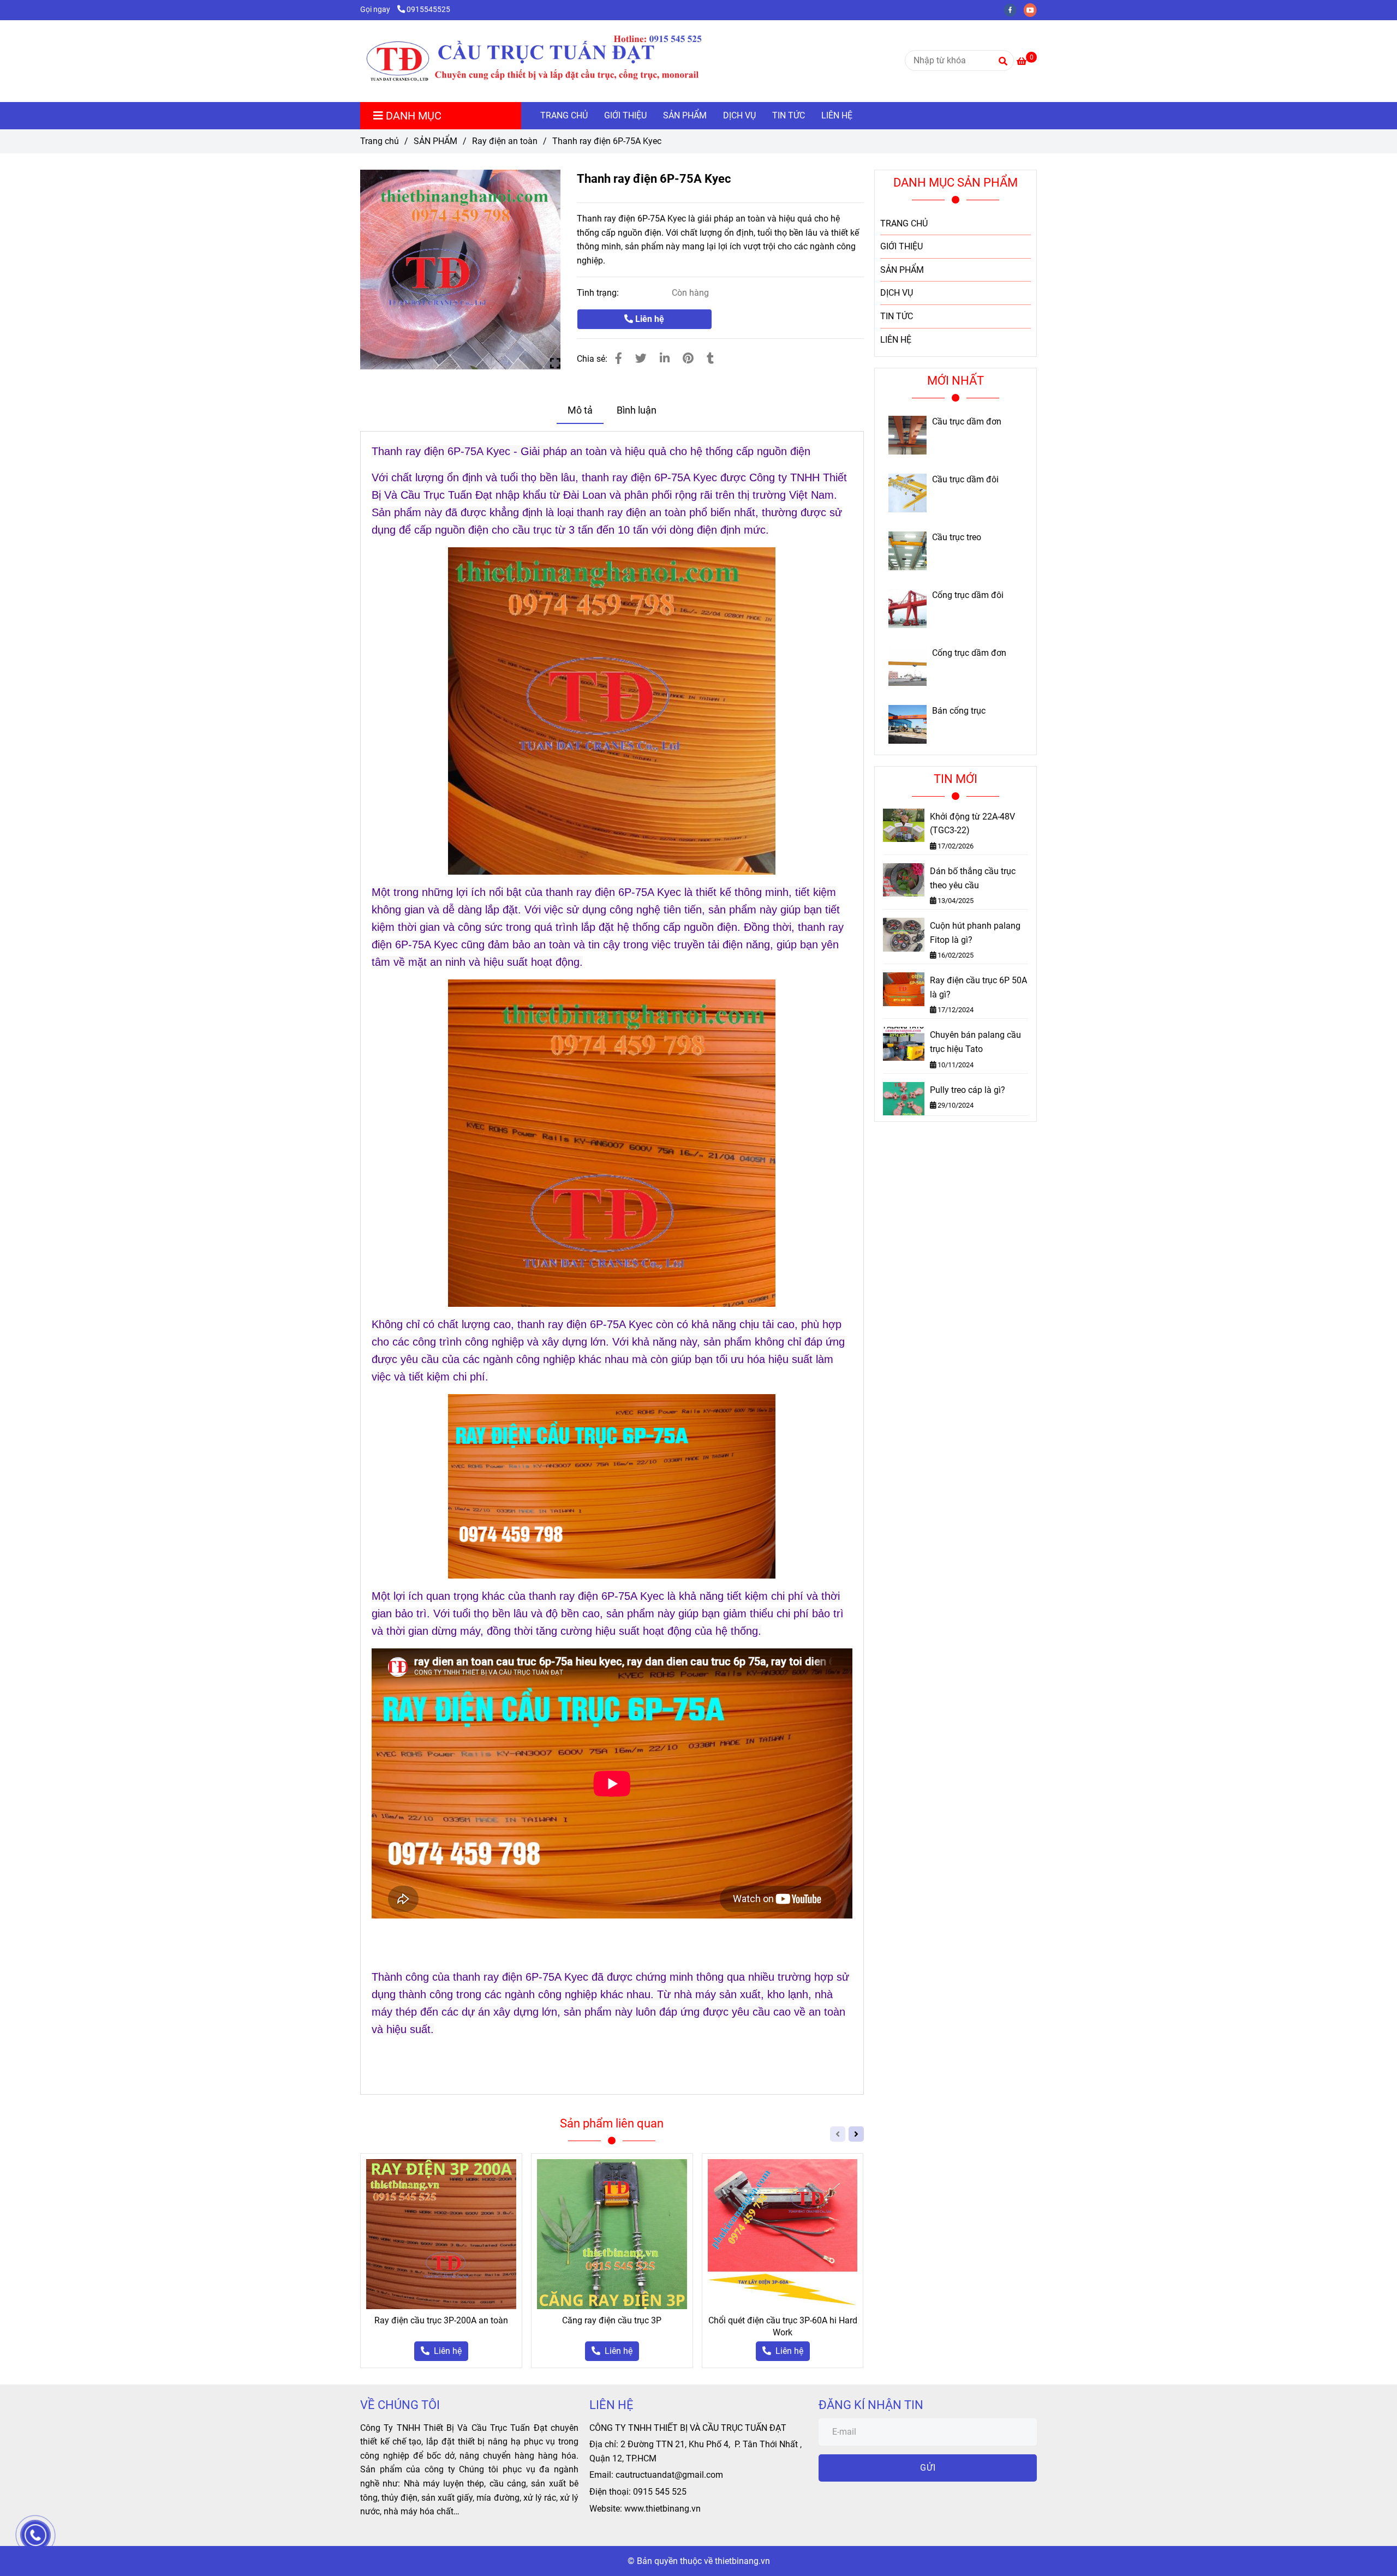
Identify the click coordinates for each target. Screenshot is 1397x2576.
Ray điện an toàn (505, 141)
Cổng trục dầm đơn (969, 653)
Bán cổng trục (959, 711)
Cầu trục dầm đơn (967, 422)
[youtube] (1033, 10)
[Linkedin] (665, 358)
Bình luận (637, 410)
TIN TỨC (789, 115)
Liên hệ (649, 319)
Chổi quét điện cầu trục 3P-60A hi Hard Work (783, 2326)
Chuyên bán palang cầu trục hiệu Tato (975, 1042)
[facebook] (1014, 10)
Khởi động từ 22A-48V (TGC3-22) (972, 824)
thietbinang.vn (742, 2561)
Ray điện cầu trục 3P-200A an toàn (441, 2320)
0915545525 (428, 10)
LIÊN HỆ (837, 115)
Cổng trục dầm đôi (968, 595)
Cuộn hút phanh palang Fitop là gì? (975, 933)
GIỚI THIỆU (625, 115)
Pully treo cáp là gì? (968, 1090)
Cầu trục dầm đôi (965, 480)
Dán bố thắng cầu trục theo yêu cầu (973, 878)
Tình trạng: (599, 293)
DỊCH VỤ (739, 115)
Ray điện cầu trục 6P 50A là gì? (978, 987)
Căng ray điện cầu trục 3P (612, 2320)
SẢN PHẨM (685, 115)
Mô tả (580, 410)
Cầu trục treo (957, 537)
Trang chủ (380, 141)
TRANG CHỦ (564, 115)
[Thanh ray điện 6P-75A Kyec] (557, 61)
